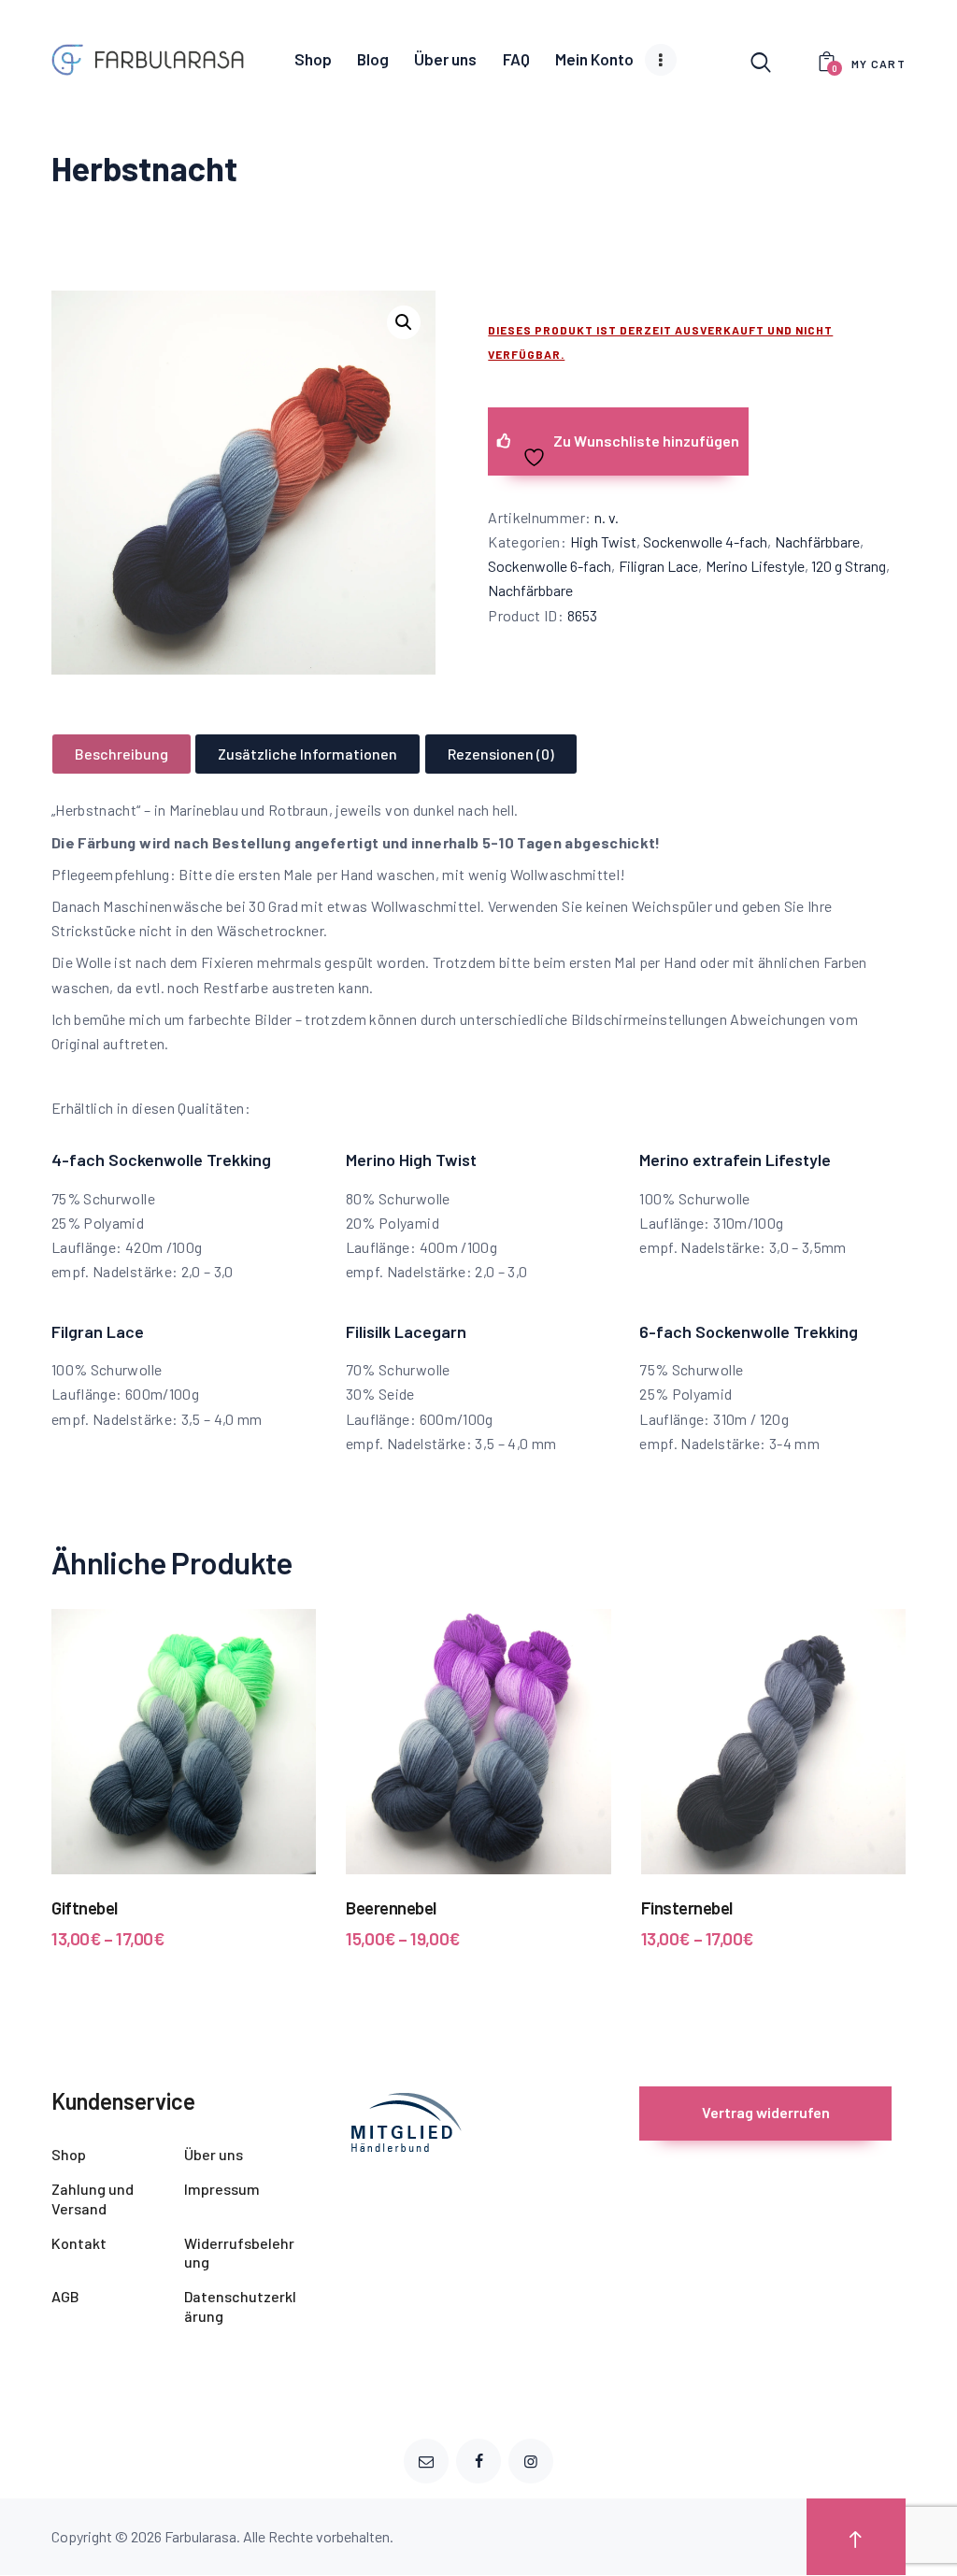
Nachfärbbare (817, 541)
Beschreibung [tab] (121, 754)
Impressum (222, 2189)
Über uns (214, 2154)
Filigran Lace (658, 566)
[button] (404, 322)
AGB (65, 2296)
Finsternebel (687, 1907)
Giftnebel (85, 1907)
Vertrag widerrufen (766, 2112)
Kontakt (79, 2243)
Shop (69, 2154)
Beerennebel (391, 1907)
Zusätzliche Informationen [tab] (307, 754)
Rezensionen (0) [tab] (501, 754)
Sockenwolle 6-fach (550, 566)
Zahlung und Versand (93, 2199)
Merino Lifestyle (755, 566)
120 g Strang (849, 566)
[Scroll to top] (856, 2537)
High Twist (603, 541)
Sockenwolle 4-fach (705, 541)
